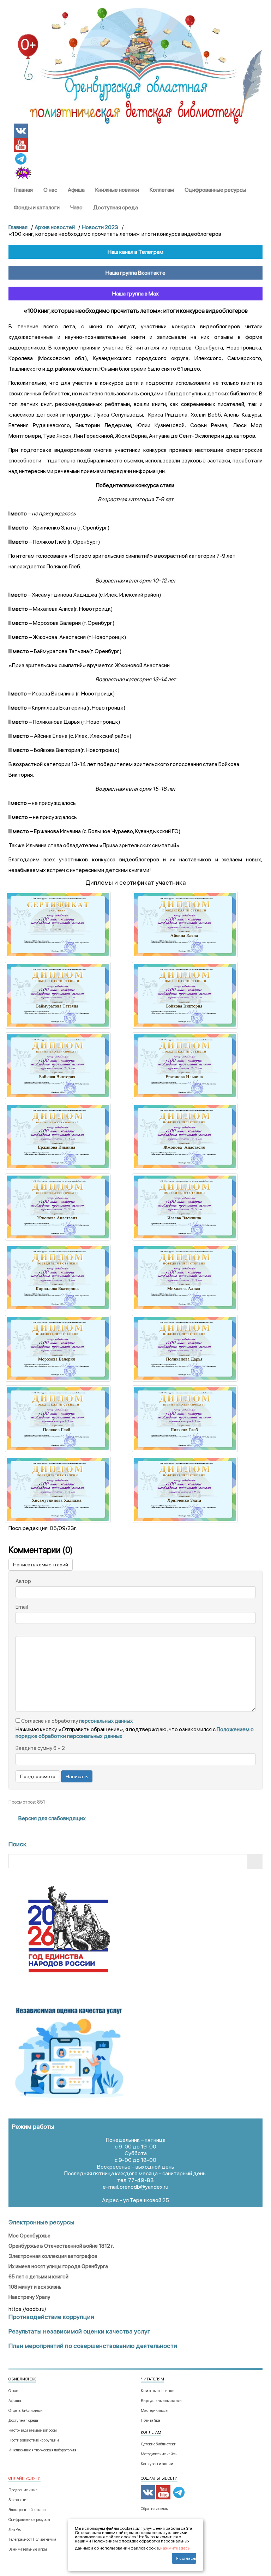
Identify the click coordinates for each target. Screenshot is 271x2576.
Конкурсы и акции (157, 2464)
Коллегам (162, 190)
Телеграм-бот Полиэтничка (32, 2539)
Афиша (76, 190)
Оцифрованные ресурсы (215, 190)
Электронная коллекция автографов (53, 2256)
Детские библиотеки (159, 2444)
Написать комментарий (41, 1565)
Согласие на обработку (76, 1721)
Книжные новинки (117, 190)
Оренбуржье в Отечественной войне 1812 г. (61, 2246)
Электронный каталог (28, 2510)
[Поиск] (255, 1862)
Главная (23, 190)
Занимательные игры (28, 2549)
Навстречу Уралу (29, 2297)
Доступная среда (116, 207)
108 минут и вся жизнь (35, 2287)
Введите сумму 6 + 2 (40, 1748)
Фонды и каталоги (37, 207)
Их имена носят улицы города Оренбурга (58, 2266)
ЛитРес (15, 2530)
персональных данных (106, 1721)
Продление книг (23, 2490)
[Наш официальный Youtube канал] (21, 144)
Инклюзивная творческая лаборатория (42, 2450)
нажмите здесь (175, 2548)
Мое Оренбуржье (29, 2236)
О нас (50, 190)
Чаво (76, 207)
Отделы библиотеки (26, 2411)
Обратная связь (154, 2509)
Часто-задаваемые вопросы (33, 2430)
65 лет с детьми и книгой (38, 2277)
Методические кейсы (159, 2454)
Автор (23, 1581)
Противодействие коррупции (34, 2440)
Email (22, 1607)
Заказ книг (18, 2500)
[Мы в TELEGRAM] (21, 158)
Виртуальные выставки (161, 2401)
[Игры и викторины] (23, 173)
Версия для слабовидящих (52, 1818)
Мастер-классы (155, 2411)
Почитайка (150, 2420)
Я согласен (186, 2558)
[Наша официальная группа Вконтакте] (21, 130)
